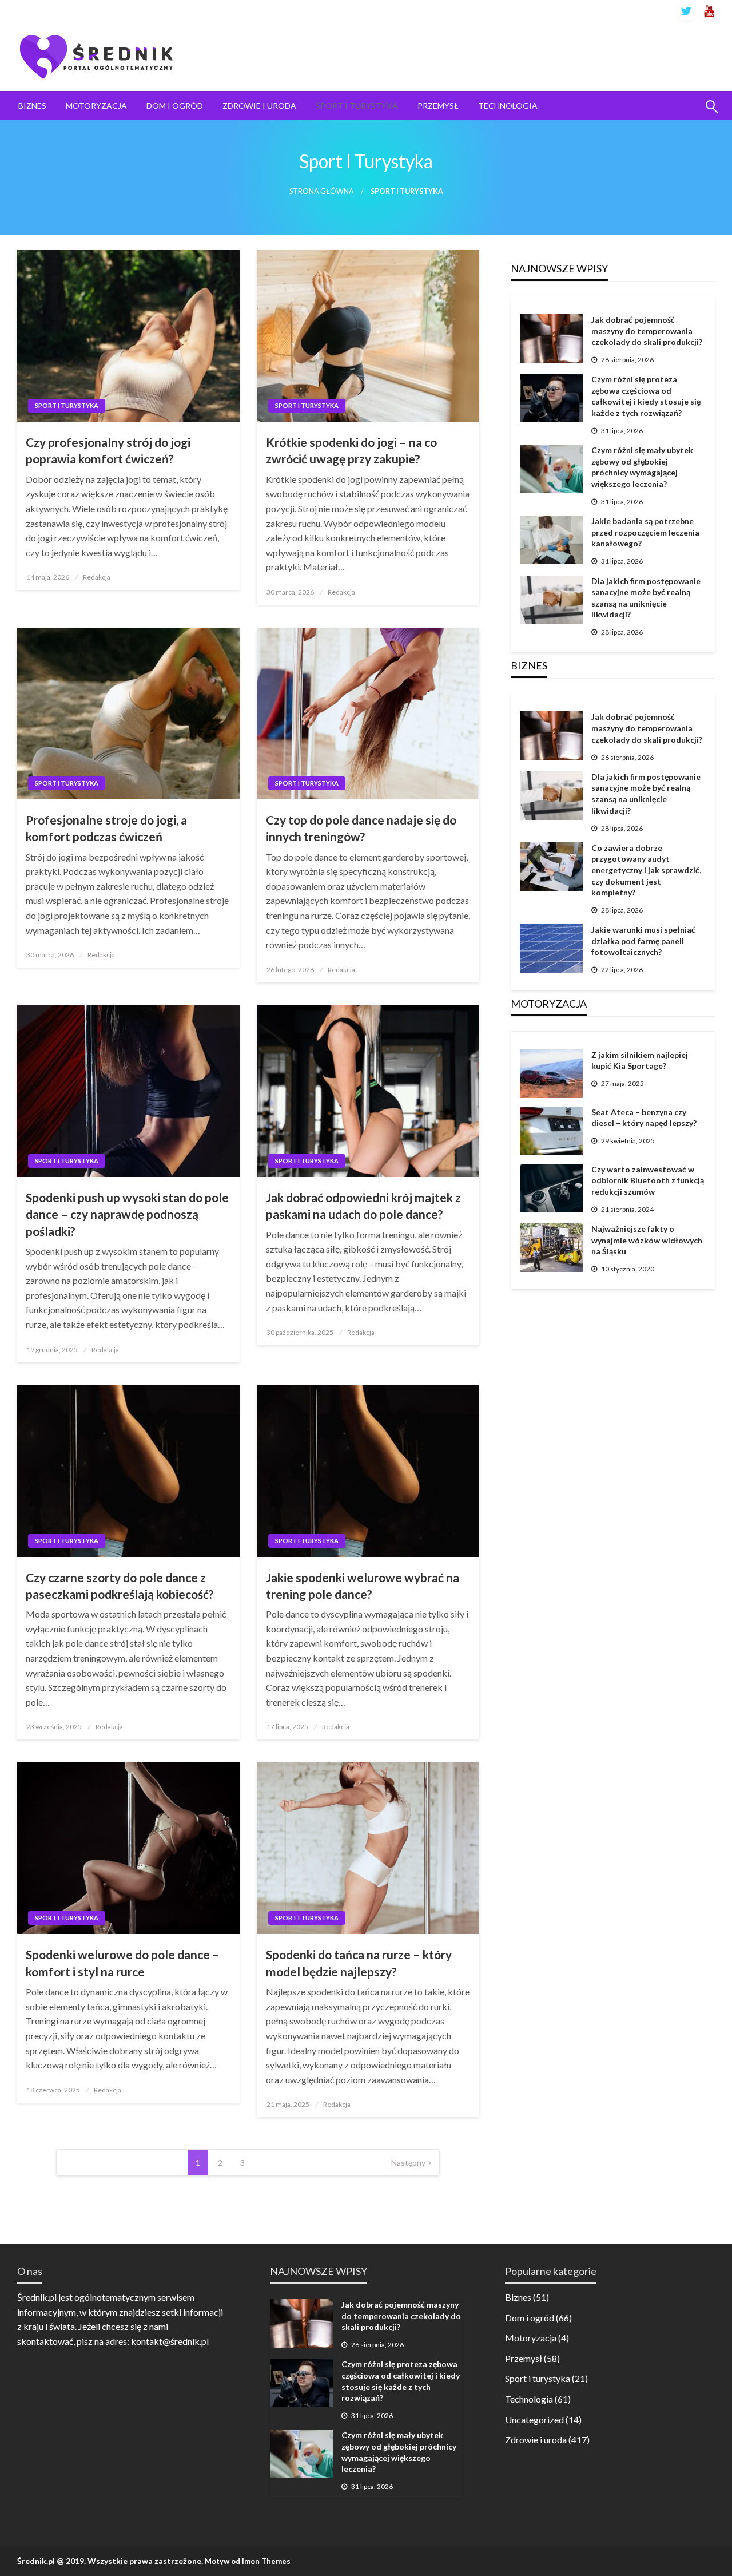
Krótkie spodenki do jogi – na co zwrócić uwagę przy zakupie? (351, 450)
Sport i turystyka (357, 106)
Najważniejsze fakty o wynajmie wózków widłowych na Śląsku (647, 1240)
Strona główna (322, 191)
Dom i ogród (175, 106)
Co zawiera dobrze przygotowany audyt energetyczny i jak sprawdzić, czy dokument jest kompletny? (646, 870)
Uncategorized (534, 2420)
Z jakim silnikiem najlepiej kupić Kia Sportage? (640, 1061)
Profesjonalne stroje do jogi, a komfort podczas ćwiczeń (106, 828)
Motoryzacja (96, 106)
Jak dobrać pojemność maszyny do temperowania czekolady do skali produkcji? (647, 331)
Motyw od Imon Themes (248, 2561)
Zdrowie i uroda (259, 106)
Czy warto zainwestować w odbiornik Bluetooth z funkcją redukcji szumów (648, 1180)
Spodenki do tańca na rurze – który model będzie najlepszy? (359, 1963)
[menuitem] (32, 106)
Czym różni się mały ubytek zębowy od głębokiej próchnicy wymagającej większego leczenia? (642, 467)
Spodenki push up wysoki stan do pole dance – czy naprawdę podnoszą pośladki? (127, 1214)
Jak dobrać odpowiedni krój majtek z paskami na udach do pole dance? (363, 1206)
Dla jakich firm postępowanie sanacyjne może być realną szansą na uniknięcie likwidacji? (646, 598)
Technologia (508, 106)
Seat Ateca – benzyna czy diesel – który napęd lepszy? (644, 1118)
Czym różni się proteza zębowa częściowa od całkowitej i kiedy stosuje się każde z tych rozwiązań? (646, 396)
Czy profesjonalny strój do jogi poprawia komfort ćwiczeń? (108, 450)
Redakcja (97, 577)
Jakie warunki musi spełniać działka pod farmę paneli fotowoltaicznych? (643, 941)
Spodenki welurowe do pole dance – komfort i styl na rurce (123, 1963)
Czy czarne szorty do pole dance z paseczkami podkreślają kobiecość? (120, 1586)
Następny (408, 2163)
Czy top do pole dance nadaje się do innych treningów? (361, 828)
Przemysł (438, 106)
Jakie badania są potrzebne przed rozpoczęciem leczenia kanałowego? (645, 532)
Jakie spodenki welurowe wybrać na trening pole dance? (363, 1586)
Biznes (32, 106)
